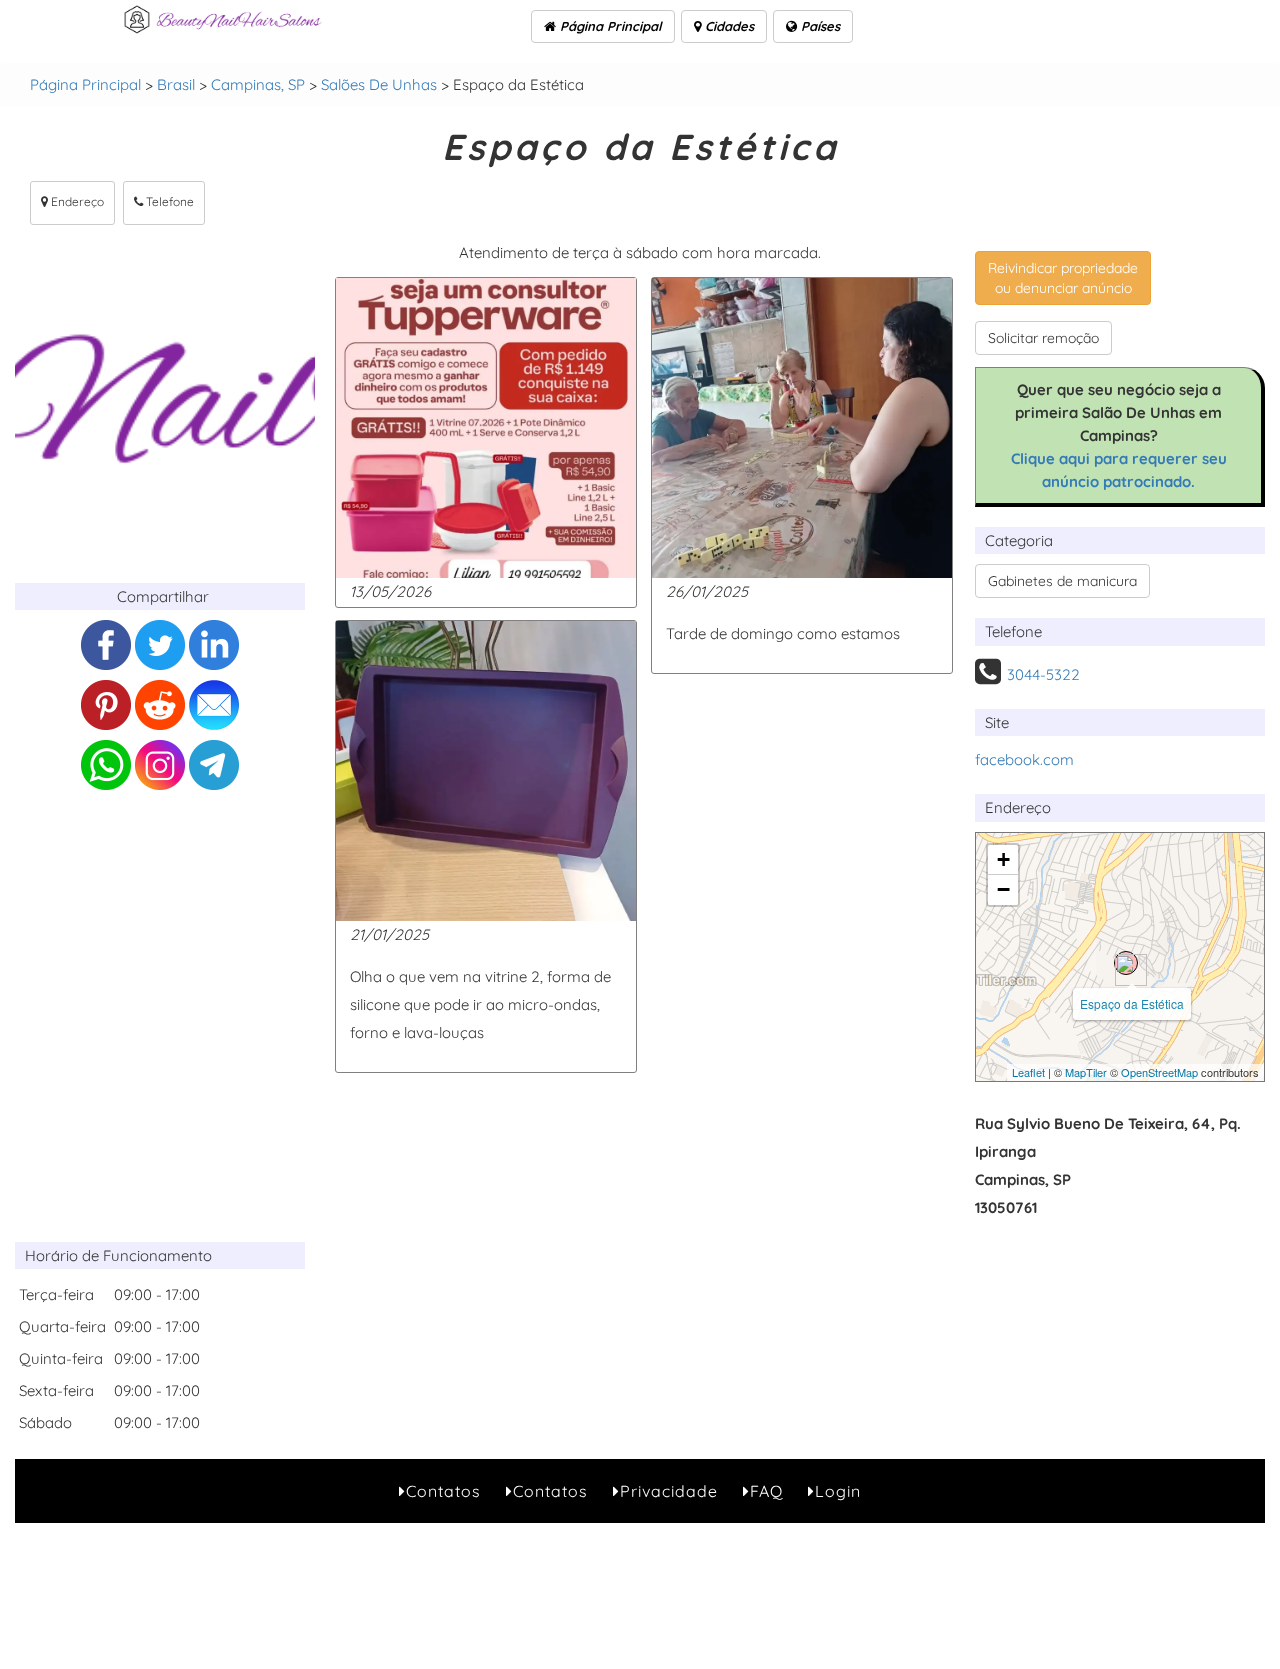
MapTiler (1086, 1072)
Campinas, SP (258, 84)
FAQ (766, 1491)
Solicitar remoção (1043, 338)
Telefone (168, 201)
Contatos (443, 1491)
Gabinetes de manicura (1062, 581)
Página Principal (609, 26)
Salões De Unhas (379, 84)
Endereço (76, 201)
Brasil (176, 84)
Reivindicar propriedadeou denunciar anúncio (1063, 278)
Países (818, 26)
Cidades (727, 26)
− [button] (1003, 889)
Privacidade (669, 1491)
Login (838, 1491)
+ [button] (1003, 859)
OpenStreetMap (1159, 1072)
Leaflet (1028, 1072)
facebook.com (1024, 759)
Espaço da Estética (1132, 1003)
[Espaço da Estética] (1126, 963)
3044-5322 (1043, 674)
